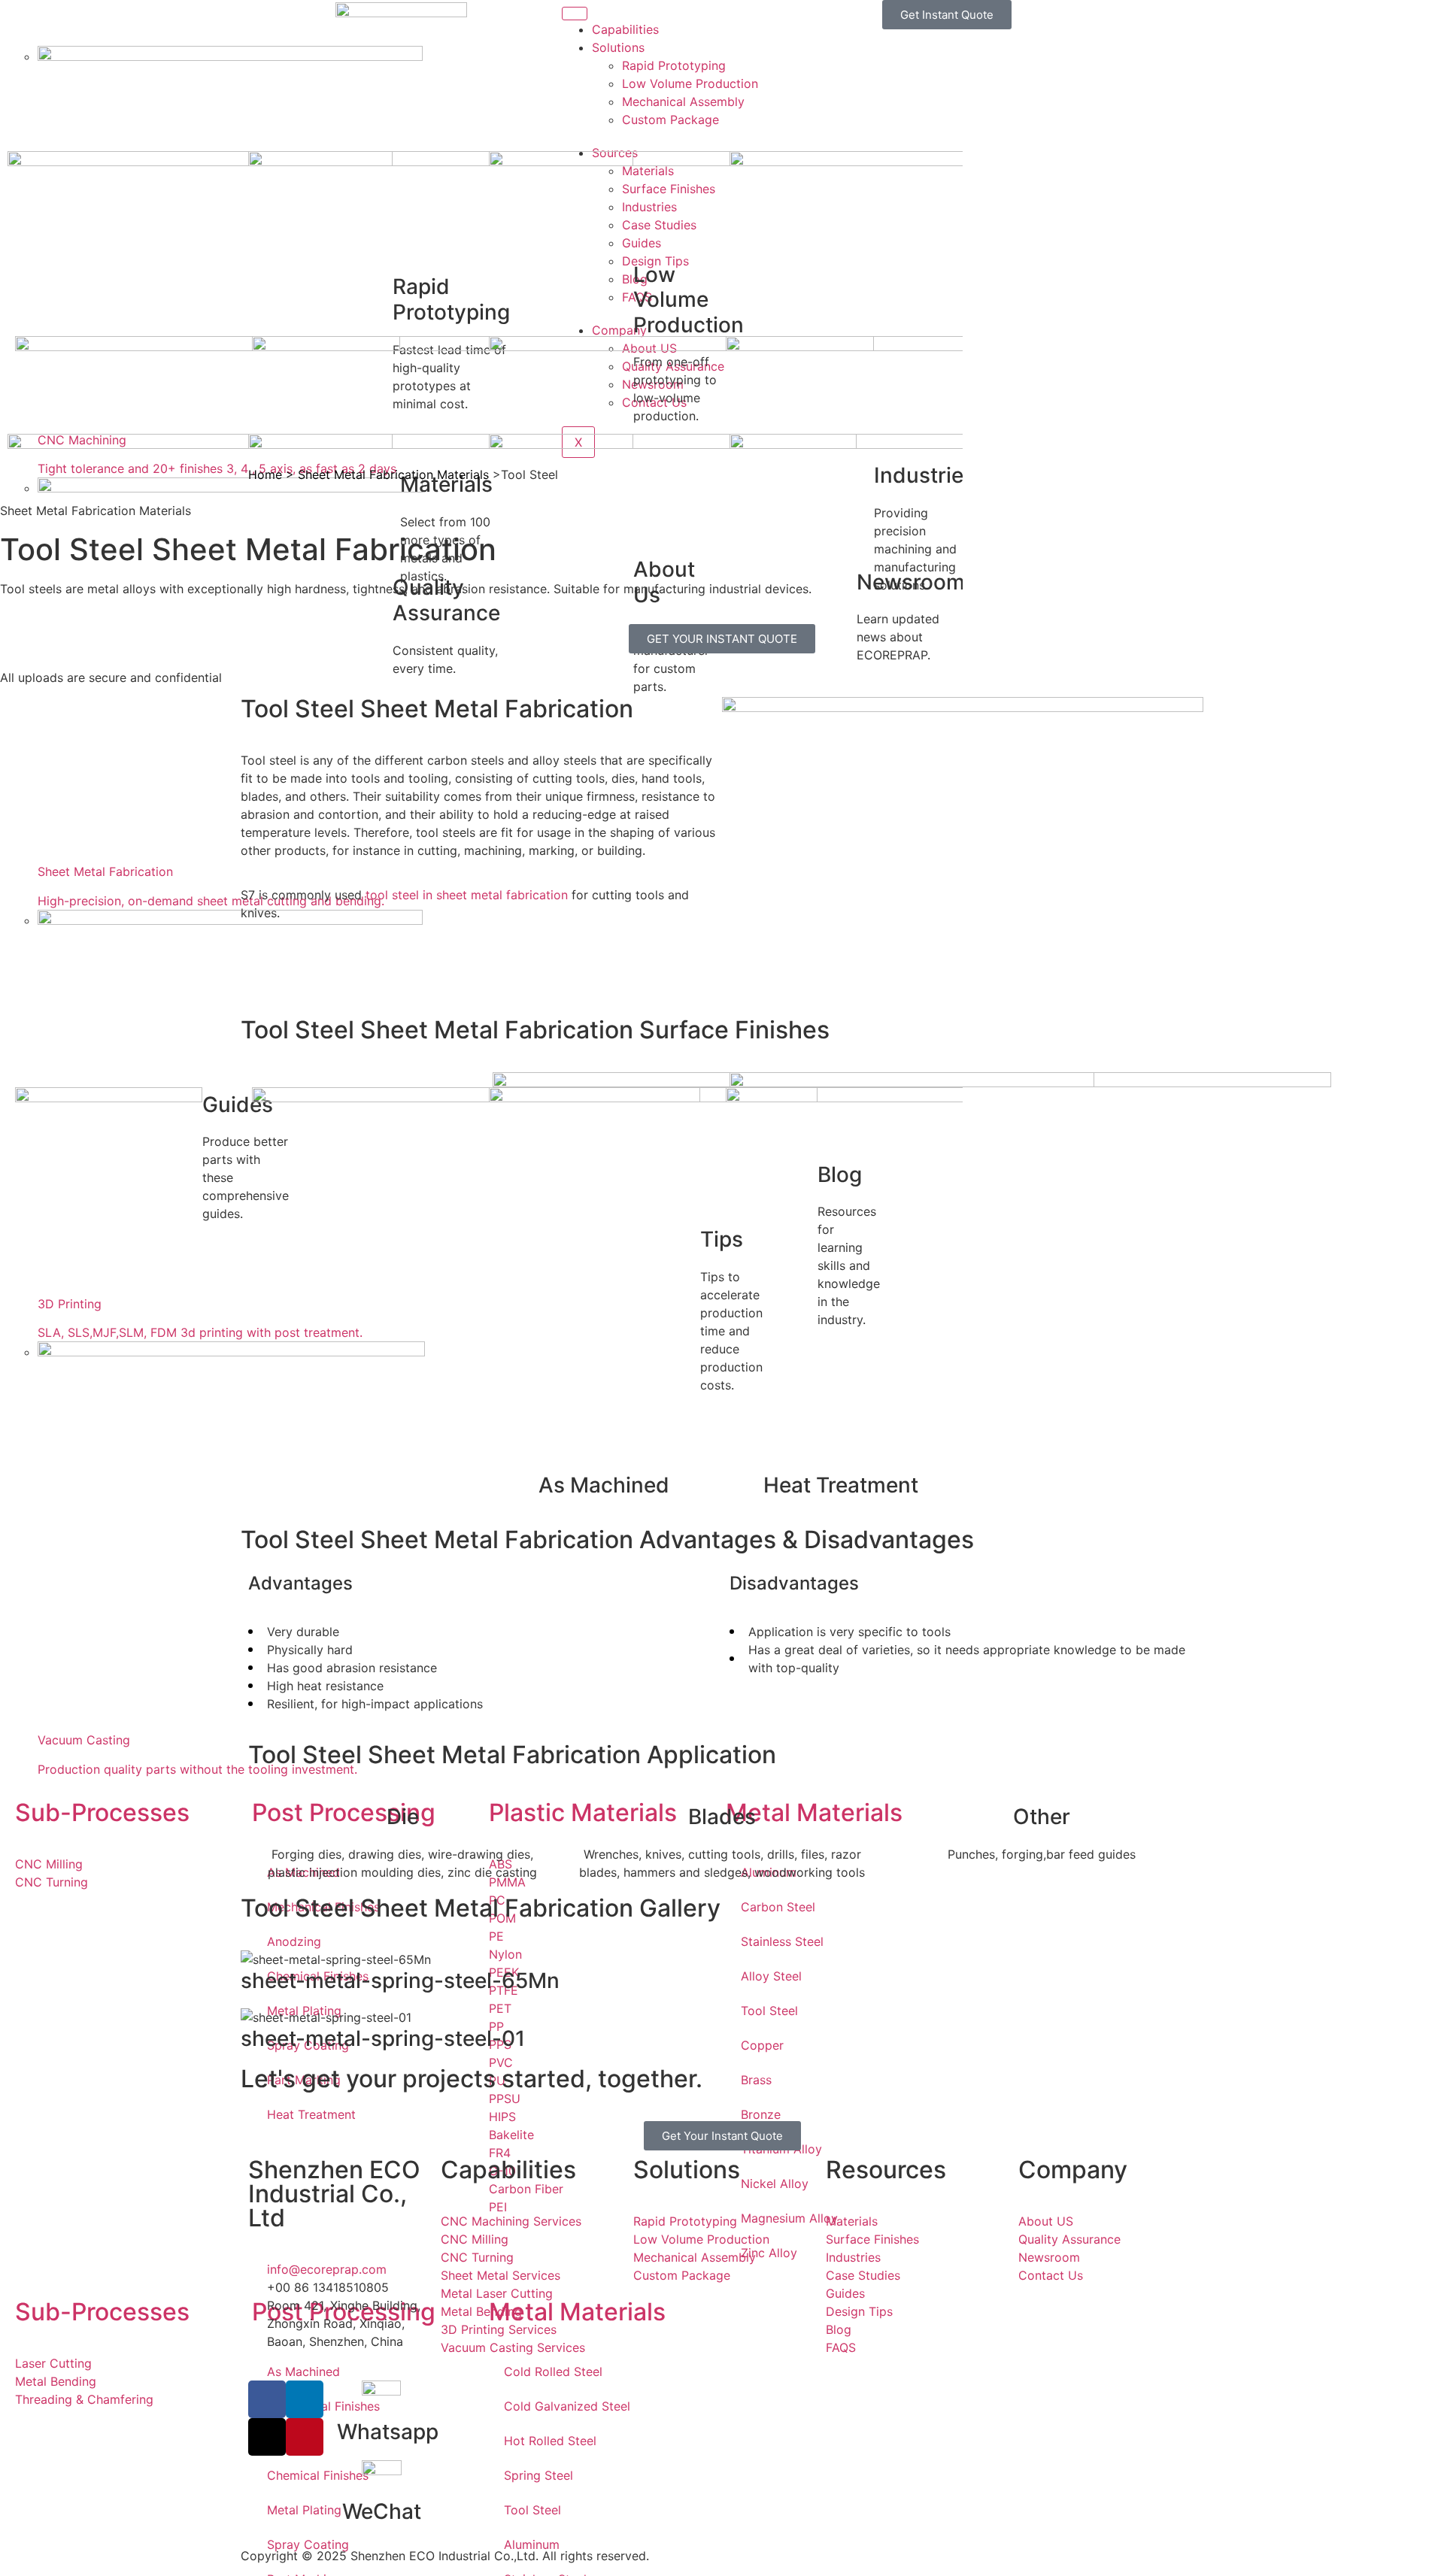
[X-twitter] (267, 2437)
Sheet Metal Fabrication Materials (393, 474)
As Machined (604, 1485)
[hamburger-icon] (575, 14)
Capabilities (625, 29)
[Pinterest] (305, 2437)
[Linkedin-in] (305, 2399)
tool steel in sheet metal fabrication (465, 895)
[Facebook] (267, 2399)
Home (265, 474)
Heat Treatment (841, 1485)
